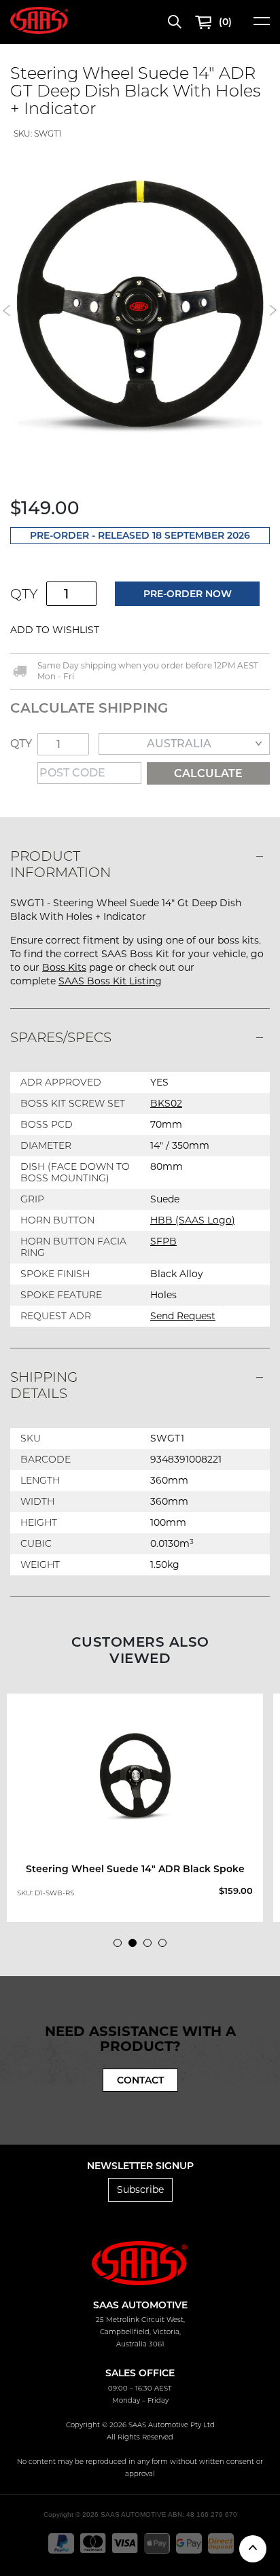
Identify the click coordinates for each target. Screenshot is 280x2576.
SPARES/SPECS (61, 1037)
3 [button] (151, 1946)
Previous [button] (7, 310)
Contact (140, 2080)
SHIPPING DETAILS (44, 1385)
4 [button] (166, 1946)
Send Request (183, 1316)
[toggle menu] (262, 25)
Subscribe (140, 2189)
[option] (140, 1808)
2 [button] (136, 1946)
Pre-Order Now (188, 594)
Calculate (208, 773)
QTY (24, 594)
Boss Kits (64, 967)
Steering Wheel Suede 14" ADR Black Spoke (135, 1869)
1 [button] (121, 1946)
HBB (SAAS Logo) (193, 1220)
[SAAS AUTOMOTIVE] (39, 20)
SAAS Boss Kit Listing (110, 981)
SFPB (163, 1241)
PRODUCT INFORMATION (60, 864)
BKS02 (166, 1103)
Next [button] (273, 310)
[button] (141, 630)
